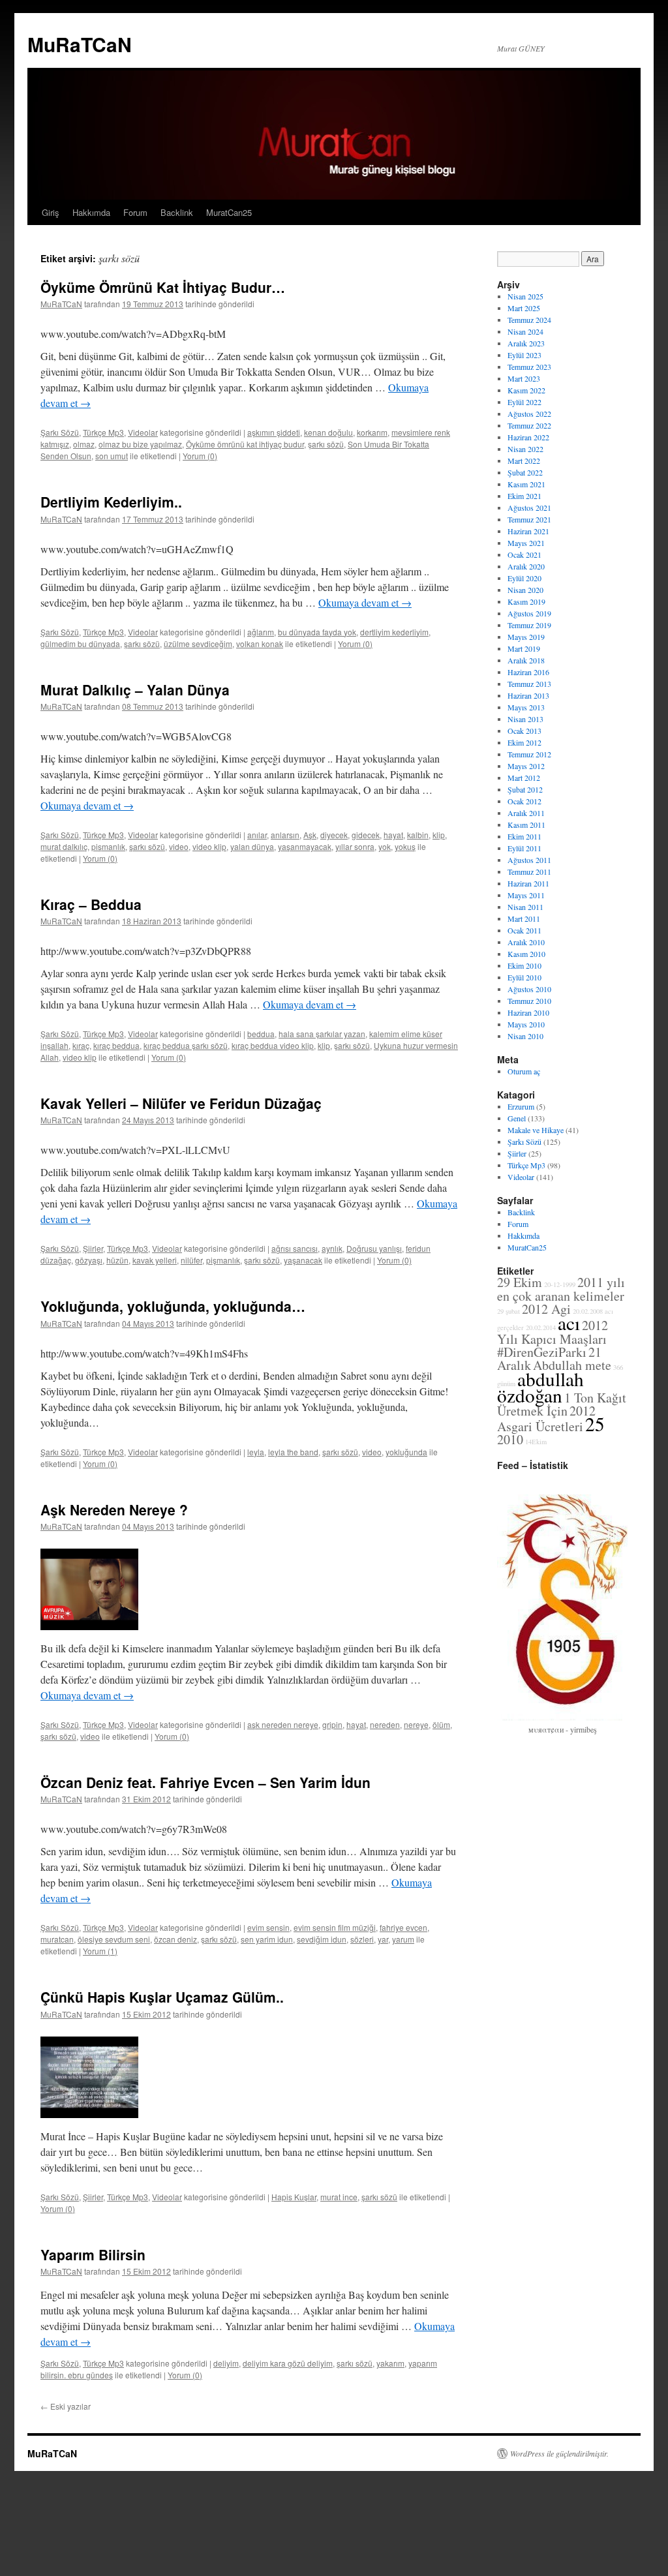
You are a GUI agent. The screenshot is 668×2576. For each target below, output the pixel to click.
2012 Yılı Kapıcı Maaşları (553, 1332)
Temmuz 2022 (529, 425)
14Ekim (536, 1442)
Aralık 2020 (526, 566)
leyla (256, 1452)
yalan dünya (252, 846)
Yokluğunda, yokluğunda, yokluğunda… (173, 1306)
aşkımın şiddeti (274, 432)
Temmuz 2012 (529, 754)
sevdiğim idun (322, 1939)
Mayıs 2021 (526, 543)
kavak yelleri (155, 1260)
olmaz (84, 444)
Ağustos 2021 (529, 508)
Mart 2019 (524, 648)
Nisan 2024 (525, 331)
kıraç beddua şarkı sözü (186, 1045)
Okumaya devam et (365, 602)
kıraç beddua (116, 1045)
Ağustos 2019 (529, 613)
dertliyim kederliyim (394, 632)
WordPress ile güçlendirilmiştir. (559, 2453)
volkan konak (260, 644)
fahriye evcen (403, 1927)
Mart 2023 (524, 378)
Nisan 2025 (525, 296)
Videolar (143, 432)
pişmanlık (108, 846)
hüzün (117, 1260)
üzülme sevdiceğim (198, 644)
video (179, 846)
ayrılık (332, 1248)
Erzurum (521, 1106)
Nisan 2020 (525, 590)
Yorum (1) (100, 1951)
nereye (416, 1724)
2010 (510, 1439)
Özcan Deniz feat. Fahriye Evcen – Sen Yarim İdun (205, 1782)
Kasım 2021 (526, 484)
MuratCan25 (229, 212)
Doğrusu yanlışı (374, 1248)
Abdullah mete (572, 1365)
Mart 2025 (524, 308)
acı (569, 1323)
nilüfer (191, 1260)
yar (383, 1939)
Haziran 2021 (528, 531)
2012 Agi (546, 1309)
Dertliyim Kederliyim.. (111, 502)
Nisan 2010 (525, 1036)
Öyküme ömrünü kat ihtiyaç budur (245, 444)
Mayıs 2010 (526, 1024)
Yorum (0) (200, 456)
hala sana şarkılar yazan (322, 1034)
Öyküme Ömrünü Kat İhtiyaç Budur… (163, 287)
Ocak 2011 (524, 930)
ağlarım (261, 632)
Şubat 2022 (525, 472)
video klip (209, 846)
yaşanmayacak (305, 846)
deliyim (226, 2363)
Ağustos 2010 (529, 989)
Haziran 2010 (528, 1012)
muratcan (57, 1939)
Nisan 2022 (525, 449)
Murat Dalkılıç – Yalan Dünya (135, 689)
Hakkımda (91, 212)
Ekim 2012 (524, 742)
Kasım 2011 (526, 825)
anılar (257, 835)
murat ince (339, 2197)
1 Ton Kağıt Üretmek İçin (562, 1404)
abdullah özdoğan (540, 1387)
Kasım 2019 (526, 601)
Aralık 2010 (526, 942)
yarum (403, 1939)
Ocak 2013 (524, 731)
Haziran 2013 (528, 695)
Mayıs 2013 (526, 707)
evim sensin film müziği (335, 1927)
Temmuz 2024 (529, 320)
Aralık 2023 (526, 343)
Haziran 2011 (528, 883)
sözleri (362, 1939)
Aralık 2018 (526, 660)
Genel (517, 1118)
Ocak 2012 (524, 801)
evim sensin (268, 1927)
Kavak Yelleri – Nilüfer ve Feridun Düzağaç (181, 1103)
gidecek (366, 835)
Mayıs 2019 (526, 637)
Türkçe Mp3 (103, 432)
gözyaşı (89, 1260)
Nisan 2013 (525, 719)
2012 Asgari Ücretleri (546, 1418)
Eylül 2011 (524, 848)
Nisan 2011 (525, 907)
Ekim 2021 (524, 496)
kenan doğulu (328, 432)
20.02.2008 (588, 1311)
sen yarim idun (267, 1939)
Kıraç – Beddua (91, 904)
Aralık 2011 (526, 813)
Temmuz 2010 (529, 1001)
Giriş (51, 212)
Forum (135, 212)
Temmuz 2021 (529, 519)
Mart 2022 (524, 461)
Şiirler (93, 1248)
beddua (261, 1034)
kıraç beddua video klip (273, 1045)
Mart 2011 (524, 918)
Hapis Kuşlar (294, 2197)
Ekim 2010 (524, 965)
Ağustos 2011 (529, 860)
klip (439, 835)
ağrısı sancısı (295, 1248)
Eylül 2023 (524, 355)
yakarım (390, 2363)
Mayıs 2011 (526, 895)
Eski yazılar (66, 2406)
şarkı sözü (326, 444)
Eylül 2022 (524, 402)
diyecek (334, 835)
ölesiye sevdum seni (114, 1939)
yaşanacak (303, 1260)
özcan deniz (175, 1939)
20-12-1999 (560, 1284)
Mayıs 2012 (526, 766)
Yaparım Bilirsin (93, 2254)
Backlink (177, 212)
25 (595, 1424)
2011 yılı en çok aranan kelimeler (561, 1289)
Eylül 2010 (524, 977)
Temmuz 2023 (529, 367)
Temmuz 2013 (529, 684)
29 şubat (509, 1311)
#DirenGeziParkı (542, 1352)
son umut (112, 456)
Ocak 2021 (524, 554)
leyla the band (293, 1452)
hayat (393, 835)
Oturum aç (524, 1071)
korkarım (372, 432)
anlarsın (285, 835)
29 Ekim (520, 1282)
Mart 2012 (524, 778)
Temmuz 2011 (529, 871)
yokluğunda (406, 1452)
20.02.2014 (541, 1327)
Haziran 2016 (528, 672)
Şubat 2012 (525, 789)
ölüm (441, 1724)
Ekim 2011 (524, 836)
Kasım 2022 (526, 390)
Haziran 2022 (528, 437)
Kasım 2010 (526, 954)
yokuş (405, 846)
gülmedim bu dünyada (80, 644)
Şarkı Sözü (60, 432)
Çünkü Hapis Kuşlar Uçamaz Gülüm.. (162, 1997)
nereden (385, 1724)
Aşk (310, 835)
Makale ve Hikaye (536, 1130)
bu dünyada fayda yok (317, 632)
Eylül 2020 (524, 578)
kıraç (81, 1045)
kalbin (418, 835)
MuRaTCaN (80, 44)
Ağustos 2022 (529, 414)
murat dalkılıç (64, 846)
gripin (332, 1724)
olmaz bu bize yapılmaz (140, 444)
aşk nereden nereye (283, 1724)
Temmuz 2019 (529, 625)
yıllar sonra (355, 846)
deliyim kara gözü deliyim (288, 2363)
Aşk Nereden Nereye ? (114, 1509)
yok (385, 846)
